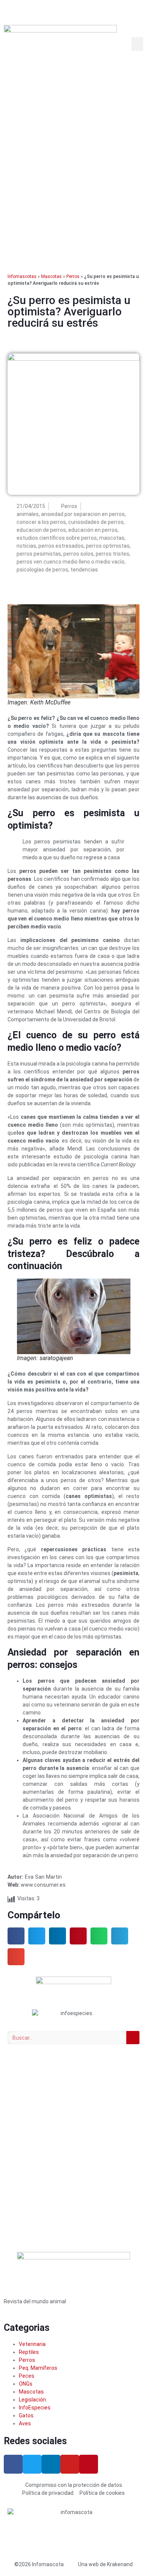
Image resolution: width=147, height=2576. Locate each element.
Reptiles (29, 2352)
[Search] (133, 2038)
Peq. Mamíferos (38, 2368)
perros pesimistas (39, 554)
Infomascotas (22, 276)
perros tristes (113, 554)
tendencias (84, 570)
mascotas (112, 538)
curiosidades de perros (96, 522)
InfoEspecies (35, 2408)
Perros (73, 276)
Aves (25, 2423)
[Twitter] (32, 2464)
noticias (26, 546)
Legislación (32, 2400)
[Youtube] (70, 2464)
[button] (138, 44)
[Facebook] (13, 2464)
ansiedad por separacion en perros (83, 514)
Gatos (26, 2415)
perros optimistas (108, 546)
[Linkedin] (51, 2464)
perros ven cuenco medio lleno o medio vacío (70, 562)
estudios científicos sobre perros (57, 538)
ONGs (26, 2384)
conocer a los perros (41, 522)
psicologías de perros (42, 570)
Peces (27, 2376)
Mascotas (51, 276)
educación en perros (93, 530)
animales (28, 514)
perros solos (78, 554)
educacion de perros (41, 530)
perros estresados (61, 546)
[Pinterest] (89, 2464)
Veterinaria (32, 2344)
